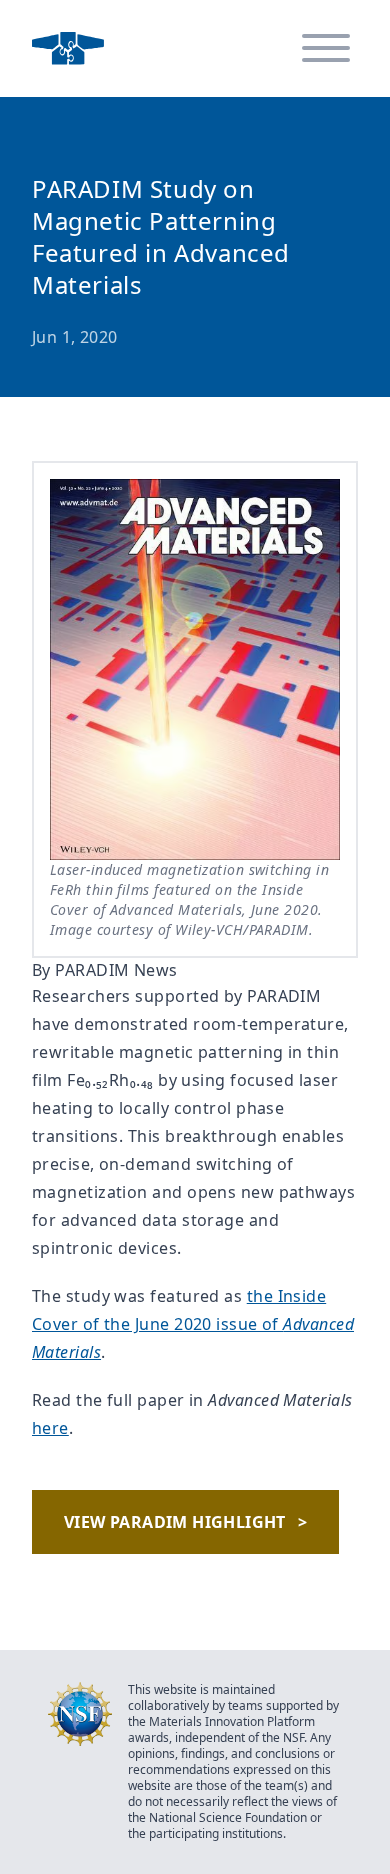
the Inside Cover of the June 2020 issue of (193, 1324)
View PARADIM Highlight (185, 1522)
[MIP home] (68, 48)
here (50, 1428)
